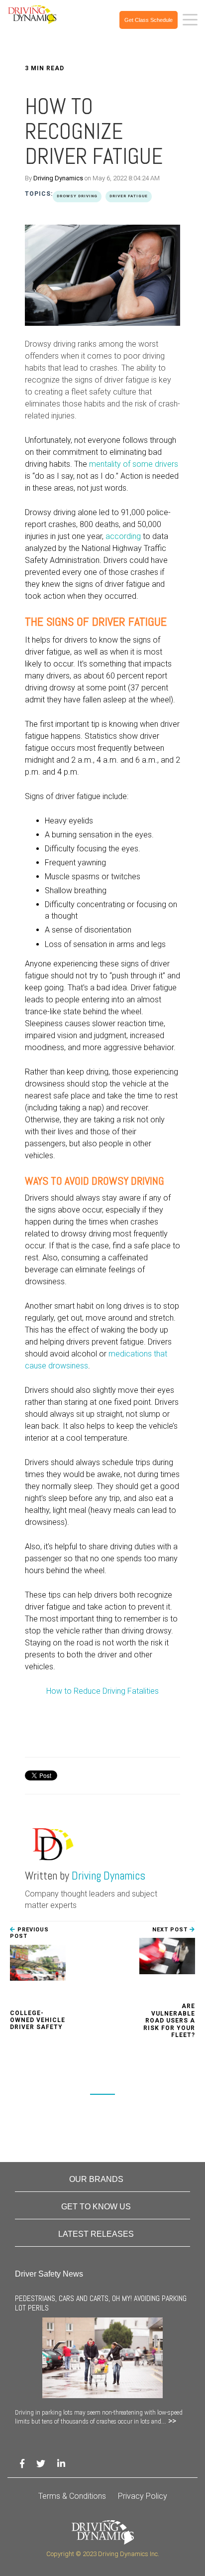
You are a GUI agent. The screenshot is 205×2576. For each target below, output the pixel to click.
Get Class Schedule (149, 20)
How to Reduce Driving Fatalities (102, 1691)
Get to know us (96, 2207)
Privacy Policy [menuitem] (143, 2496)
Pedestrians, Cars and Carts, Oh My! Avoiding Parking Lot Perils (101, 2303)
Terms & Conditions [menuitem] (72, 2496)
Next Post (171, 1930)
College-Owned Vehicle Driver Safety (38, 2020)
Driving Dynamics (58, 178)
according (123, 536)
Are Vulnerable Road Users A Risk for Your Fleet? (169, 2021)
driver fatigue (129, 196)
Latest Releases (96, 2234)
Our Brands (96, 2179)
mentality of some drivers (134, 464)
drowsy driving (77, 196)
